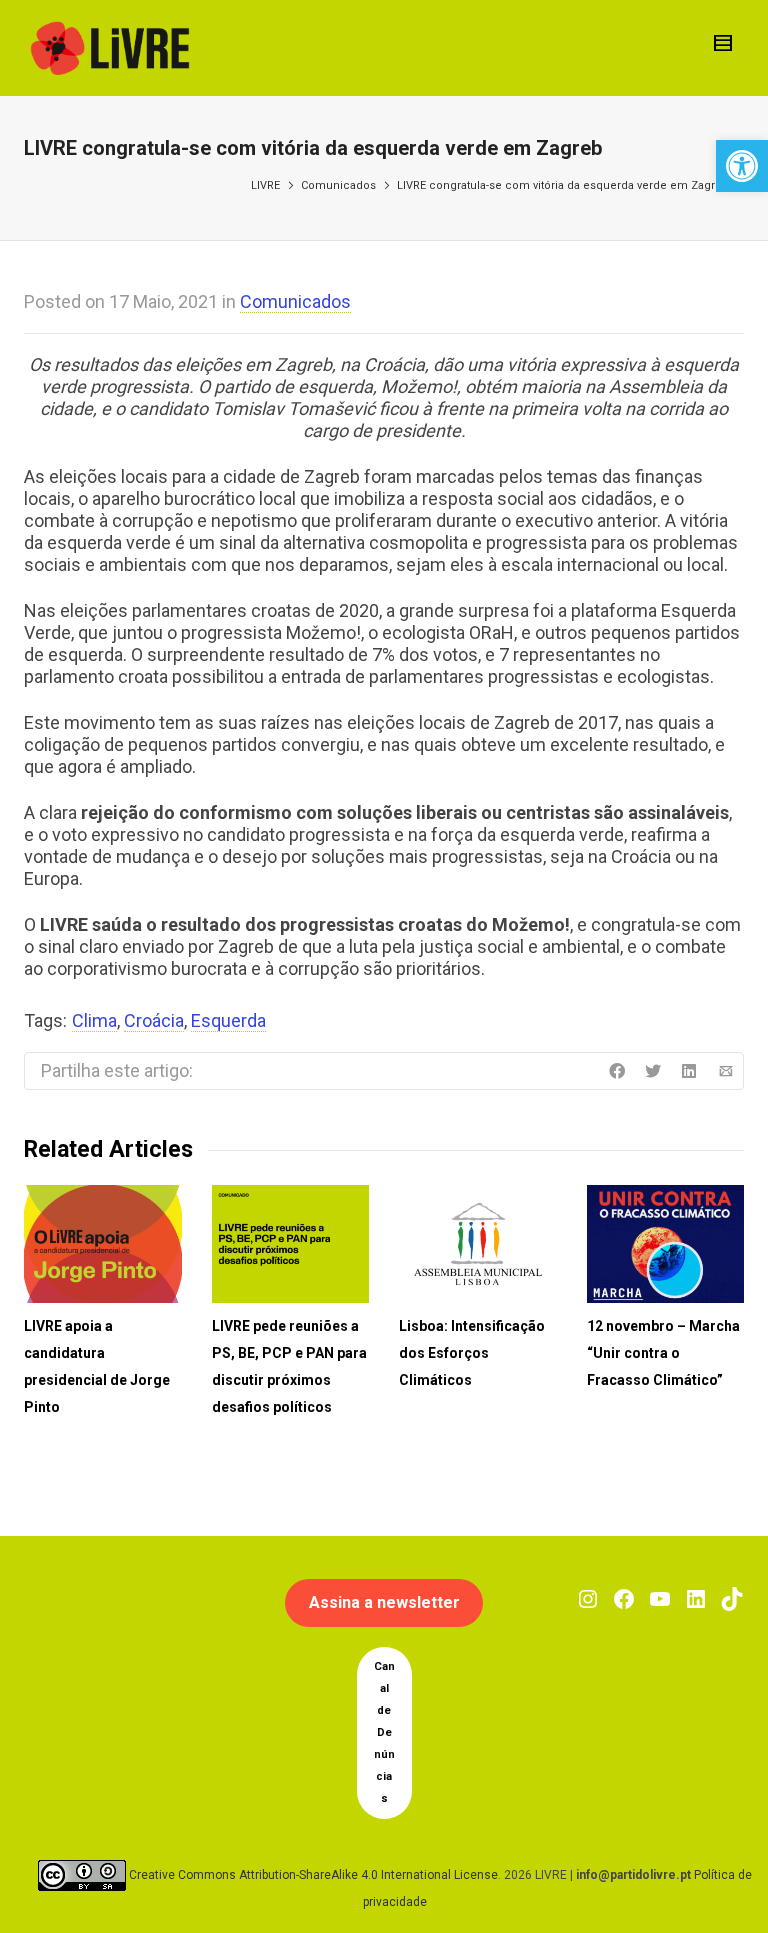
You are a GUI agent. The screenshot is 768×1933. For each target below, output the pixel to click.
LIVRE (265, 185)
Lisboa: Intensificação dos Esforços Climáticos (472, 1353)
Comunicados (338, 185)
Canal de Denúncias (384, 1732)
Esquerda (228, 1020)
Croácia (154, 1020)
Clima (94, 1020)
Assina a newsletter (384, 1602)
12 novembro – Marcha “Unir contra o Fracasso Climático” (663, 1353)
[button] (742, 166)
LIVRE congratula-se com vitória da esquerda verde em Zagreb (563, 185)
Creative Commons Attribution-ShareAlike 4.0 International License (313, 1875)
